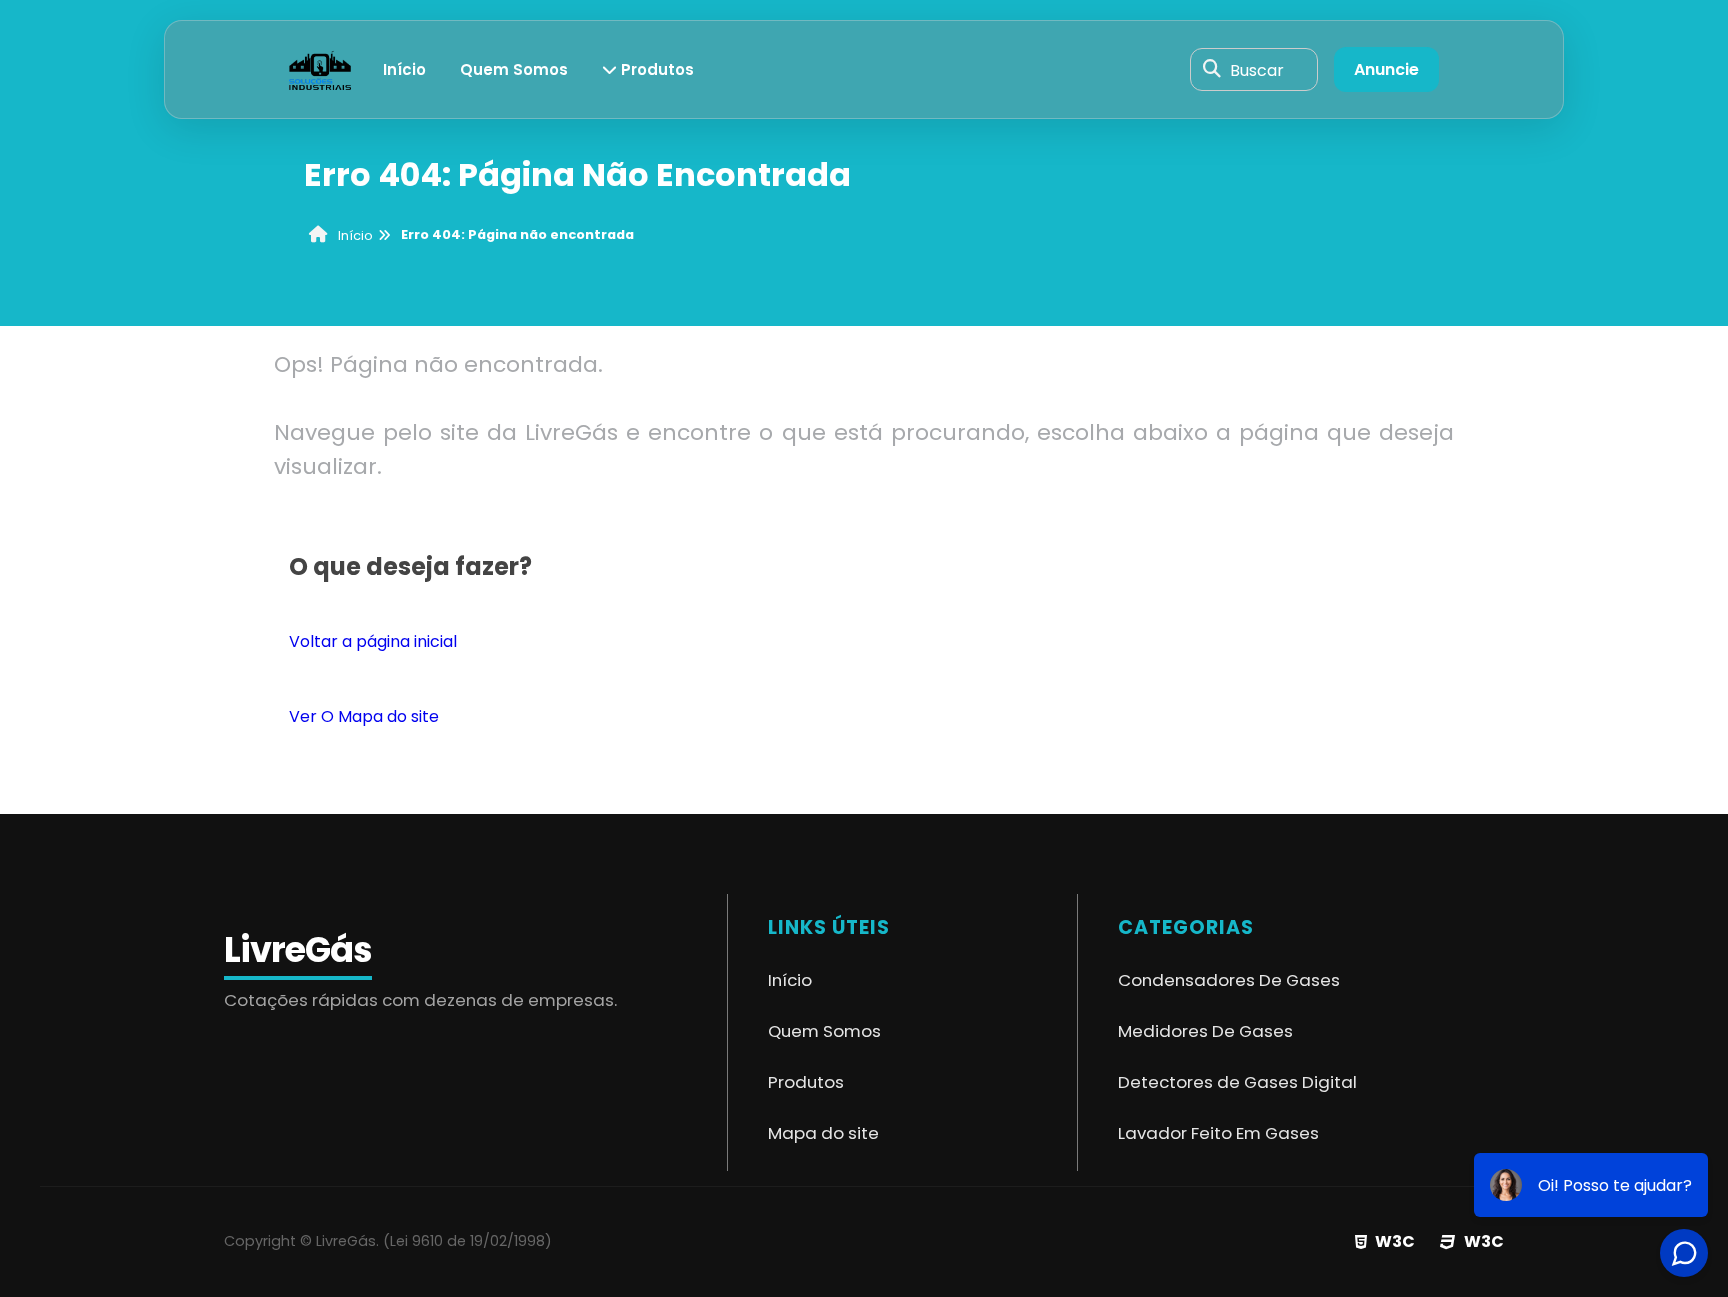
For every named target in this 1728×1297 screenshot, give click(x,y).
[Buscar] (1212, 70)
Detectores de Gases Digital (1237, 1082)
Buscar (1257, 69)
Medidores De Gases (1205, 1031)
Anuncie (1386, 69)
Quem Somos (514, 69)
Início (404, 69)
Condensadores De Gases (1229, 980)
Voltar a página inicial (373, 641)
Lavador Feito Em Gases (1218, 1133)
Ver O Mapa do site (364, 716)
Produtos (655, 69)
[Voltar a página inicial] (320, 68)
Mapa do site (823, 1133)
